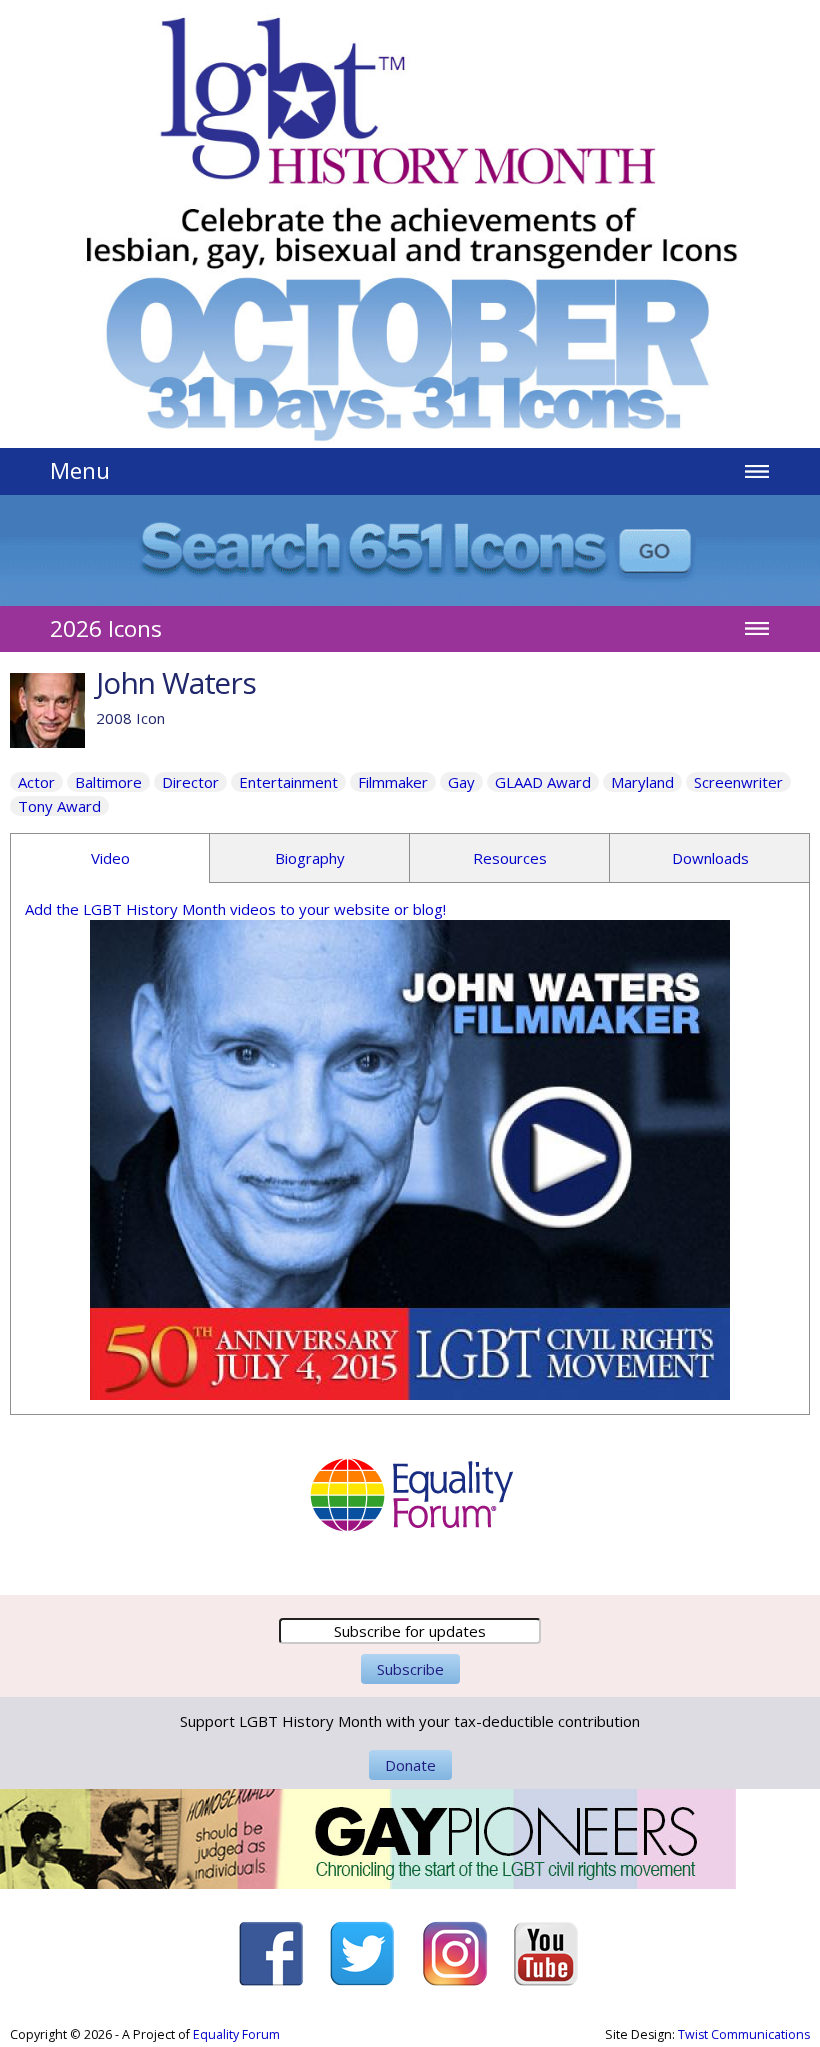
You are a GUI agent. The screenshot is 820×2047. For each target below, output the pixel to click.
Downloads (710, 858)
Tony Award (59, 806)
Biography (310, 858)
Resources (510, 858)
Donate (410, 1765)
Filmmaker (393, 782)
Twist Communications (744, 2034)
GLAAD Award (543, 782)
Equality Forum (236, 2034)
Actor (36, 782)
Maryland (642, 782)
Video (110, 858)
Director (190, 782)
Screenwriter (738, 782)
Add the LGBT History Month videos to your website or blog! (235, 909)
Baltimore (108, 782)
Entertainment (288, 782)
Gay (461, 782)
